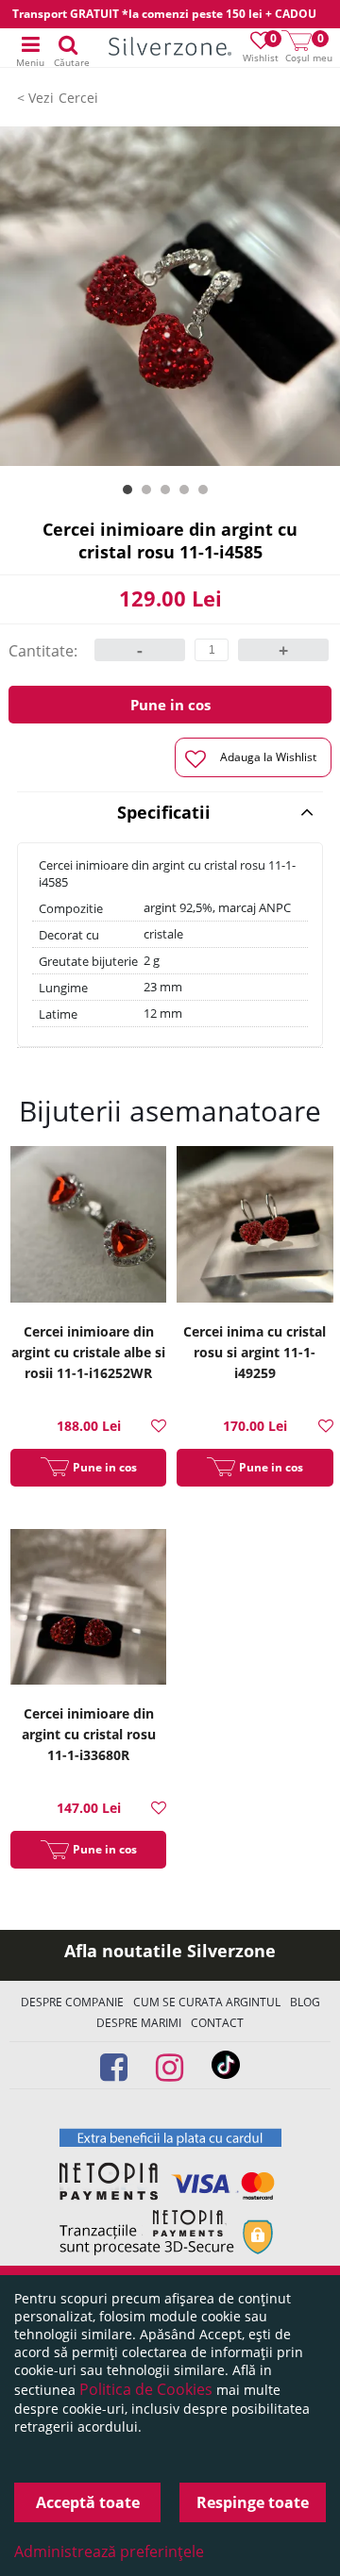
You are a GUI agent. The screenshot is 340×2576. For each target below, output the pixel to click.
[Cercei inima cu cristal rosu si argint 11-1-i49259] (255, 1227)
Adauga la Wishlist (268, 757)
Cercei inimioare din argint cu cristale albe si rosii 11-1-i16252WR (88, 1352)
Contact (217, 2023)
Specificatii (164, 812)
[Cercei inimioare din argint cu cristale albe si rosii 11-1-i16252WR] (89, 1227)
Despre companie (72, 2002)
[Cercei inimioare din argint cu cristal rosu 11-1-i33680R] (89, 1610)
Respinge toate (253, 2502)
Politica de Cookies (146, 2389)
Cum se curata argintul (207, 2002)
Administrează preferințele (109, 2551)
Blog (305, 2002)
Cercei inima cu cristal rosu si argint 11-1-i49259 (255, 1352)
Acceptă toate (88, 2502)
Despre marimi (139, 2023)
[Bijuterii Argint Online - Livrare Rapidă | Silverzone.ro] (170, 49)
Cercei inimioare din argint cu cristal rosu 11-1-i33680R (89, 1734)
